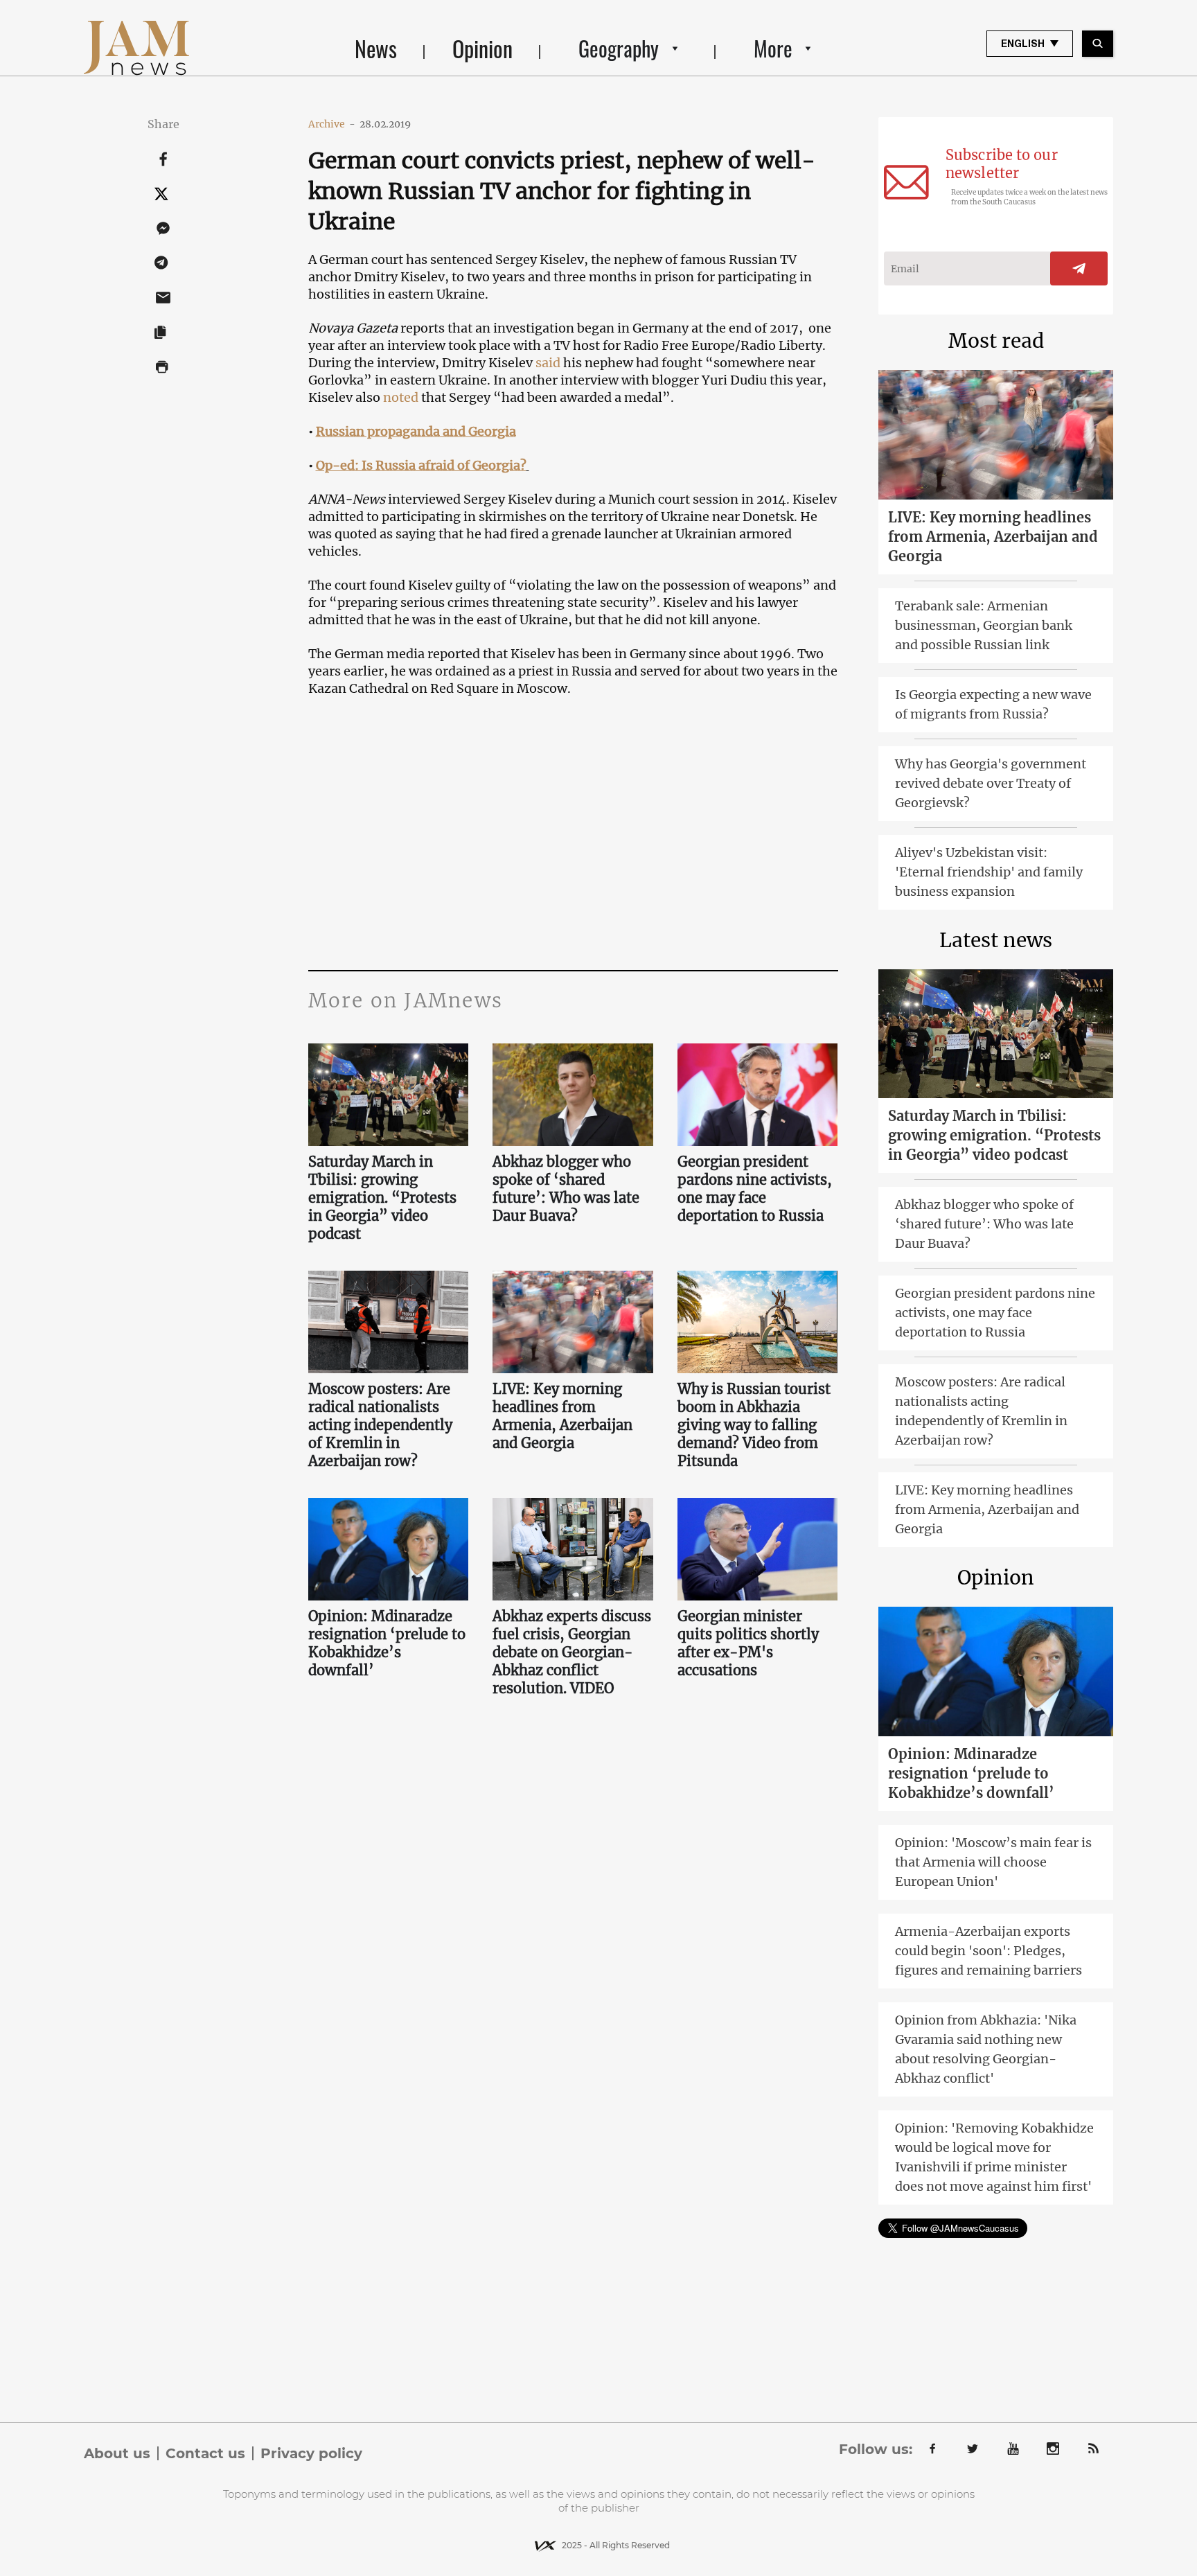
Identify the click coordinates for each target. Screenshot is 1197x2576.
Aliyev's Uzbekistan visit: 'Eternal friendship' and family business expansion (989, 872)
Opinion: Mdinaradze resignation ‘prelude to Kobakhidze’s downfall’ (387, 1643)
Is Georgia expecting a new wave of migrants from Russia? (993, 704)
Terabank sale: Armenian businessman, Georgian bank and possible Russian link (984, 625)
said (548, 363)
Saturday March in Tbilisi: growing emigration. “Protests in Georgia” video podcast (382, 1198)
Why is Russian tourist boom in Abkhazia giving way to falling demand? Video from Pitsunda (754, 1425)
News (376, 48)
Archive (332, 124)
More (773, 48)
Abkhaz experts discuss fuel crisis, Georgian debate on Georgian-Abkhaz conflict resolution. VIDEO (572, 1652)
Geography (619, 48)
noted (401, 397)
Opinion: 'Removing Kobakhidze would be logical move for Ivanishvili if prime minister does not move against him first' (994, 2157)
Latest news (996, 940)
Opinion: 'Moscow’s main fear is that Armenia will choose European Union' (993, 1862)
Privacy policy (311, 2453)
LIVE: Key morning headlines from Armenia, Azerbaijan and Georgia (562, 1416)
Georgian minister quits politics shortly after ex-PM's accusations (748, 1643)
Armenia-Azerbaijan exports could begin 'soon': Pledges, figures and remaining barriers (988, 1951)
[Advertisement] (573, 831)
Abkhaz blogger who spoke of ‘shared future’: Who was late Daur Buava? (566, 1189)
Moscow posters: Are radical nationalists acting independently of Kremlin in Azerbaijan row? (380, 1425)
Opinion (482, 48)
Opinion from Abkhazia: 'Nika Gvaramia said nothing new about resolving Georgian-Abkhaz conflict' (986, 2049)
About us (117, 2453)
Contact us (205, 2453)
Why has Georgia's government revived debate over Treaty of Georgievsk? (991, 783)
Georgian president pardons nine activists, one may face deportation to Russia (755, 1189)
